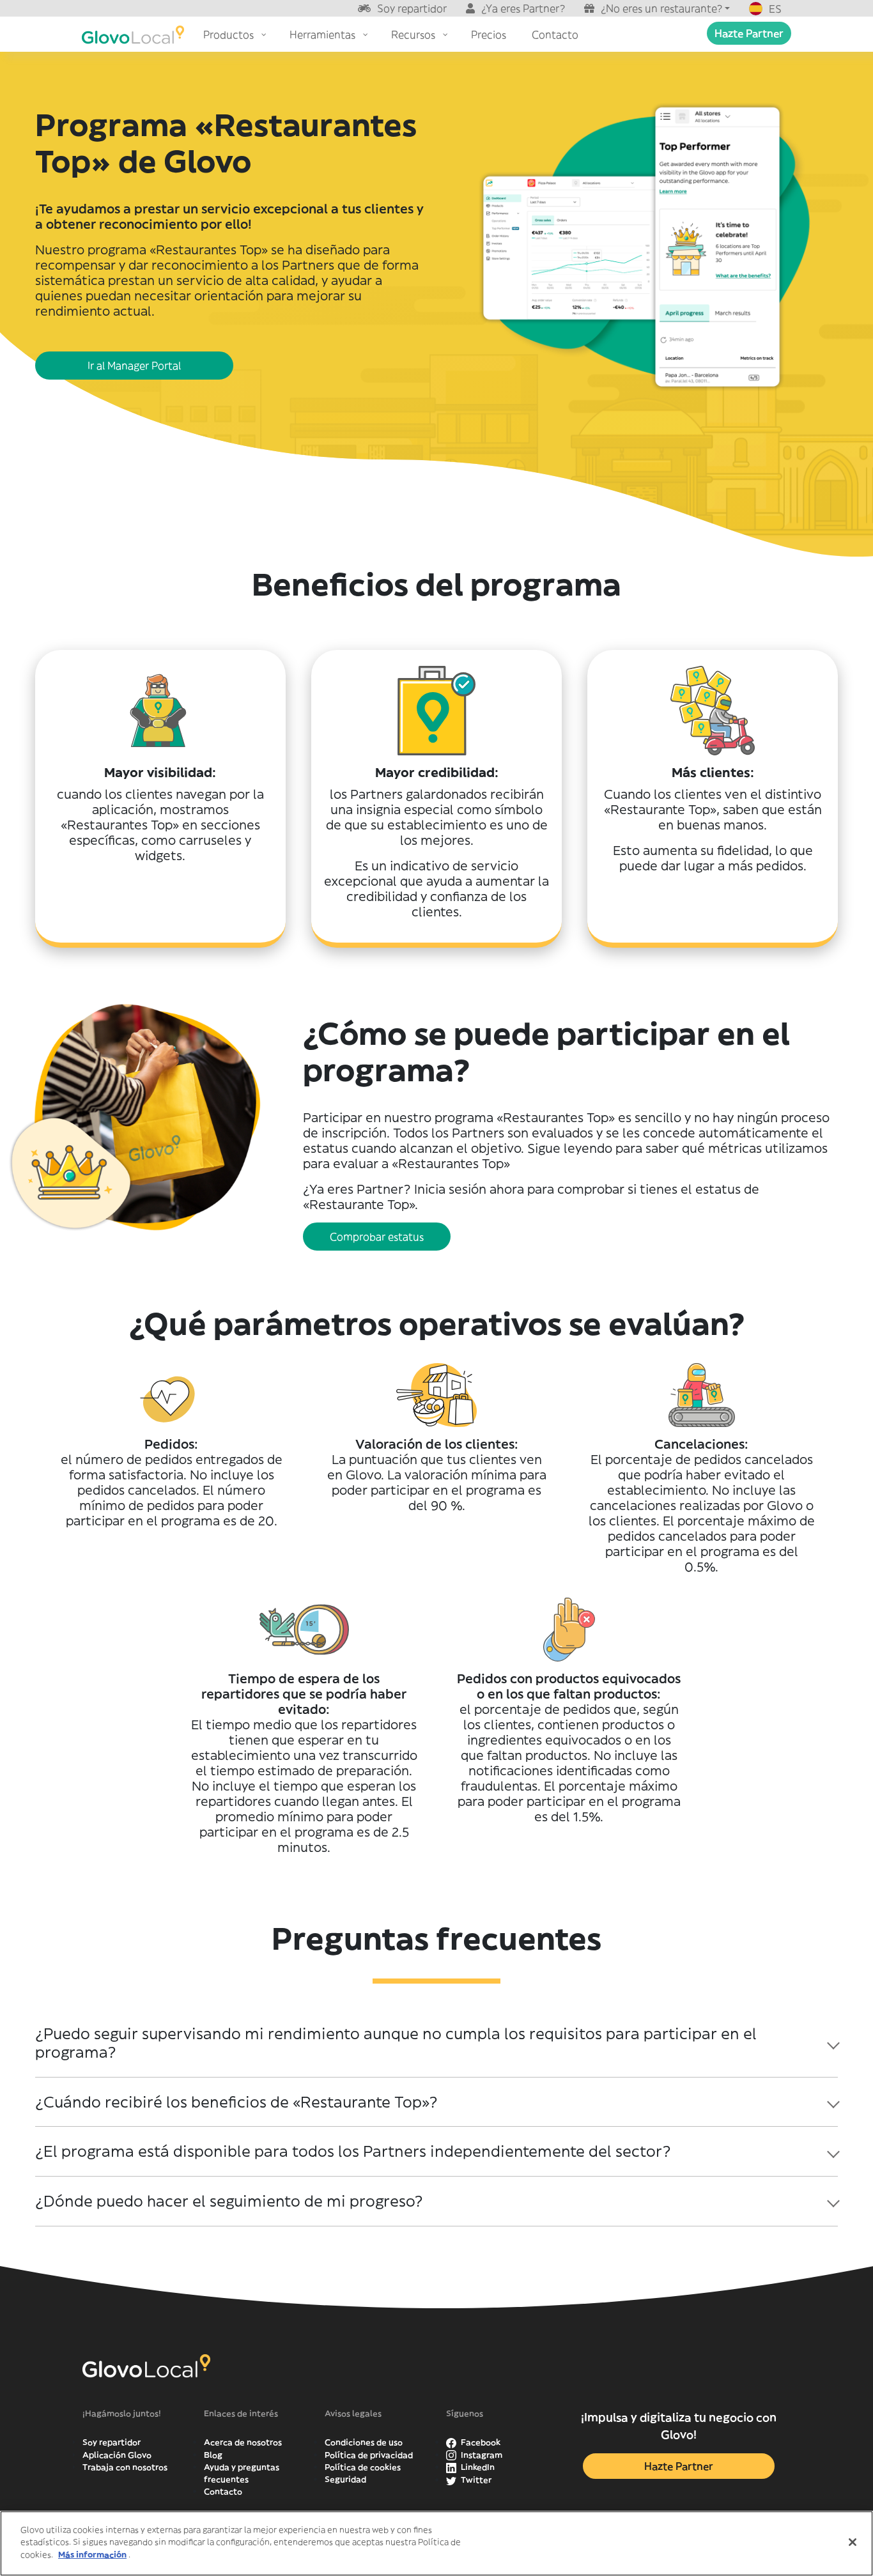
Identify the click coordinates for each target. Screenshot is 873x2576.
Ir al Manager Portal (134, 366)
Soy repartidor (412, 8)
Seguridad (345, 2479)
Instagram (481, 2455)
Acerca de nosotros (243, 2442)
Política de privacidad (369, 2455)
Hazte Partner (749, 33)
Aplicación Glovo (117, 2455)
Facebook (480, 2442)
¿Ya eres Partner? (523, 8)
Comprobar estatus (377, 1237)
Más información (92, 2555)
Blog (213, 2455)
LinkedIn (477, 2467)
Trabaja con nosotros (125, 2467)
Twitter (475, 2480)
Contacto (223, 2491)
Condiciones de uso (364, 2442)
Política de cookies (363, 2467)
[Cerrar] (853, 2542)
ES (775, 9)
